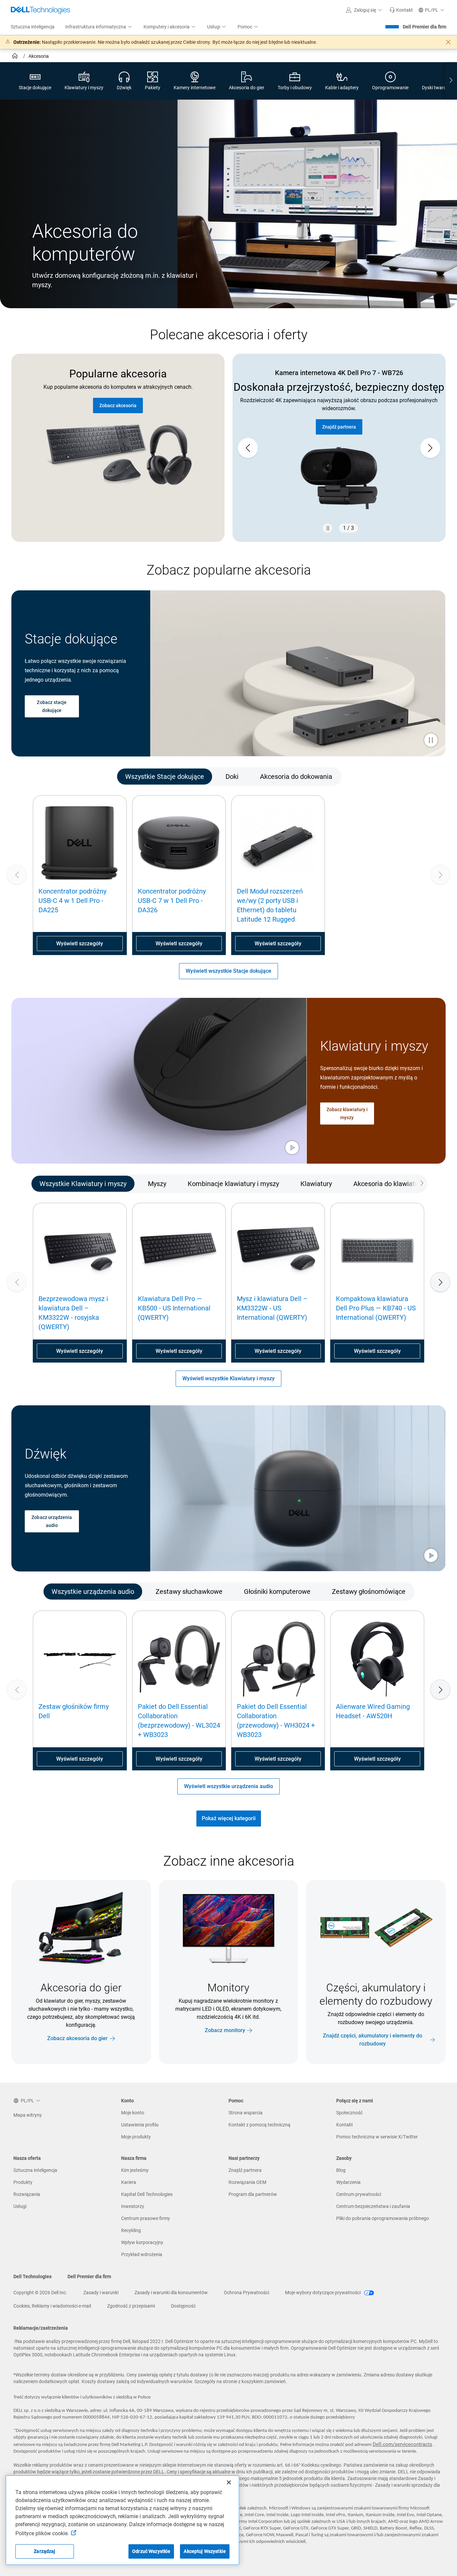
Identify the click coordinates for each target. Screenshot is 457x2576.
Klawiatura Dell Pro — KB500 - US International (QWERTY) (174, 1308)
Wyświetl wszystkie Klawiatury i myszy (229, 1378)
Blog (341, 2170)
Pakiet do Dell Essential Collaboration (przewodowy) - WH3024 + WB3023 (276, 1721)
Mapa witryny (28, 2115)
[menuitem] (99, 27)
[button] (365, 10)
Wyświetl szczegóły (80, 944)
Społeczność (349, 2113)
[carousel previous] (248, 448)
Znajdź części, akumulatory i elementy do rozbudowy (373, 2040)
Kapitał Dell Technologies (147, 2194)
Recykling (131, 2230)
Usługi (20, 2206)
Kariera (129, 2182)
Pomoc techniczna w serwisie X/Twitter (377, 2137)
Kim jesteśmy (135, 2170)
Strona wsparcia (246, 2113)
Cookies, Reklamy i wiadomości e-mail (52, 2306)
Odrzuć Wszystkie (151, 2551)
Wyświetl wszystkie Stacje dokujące (229, 971)
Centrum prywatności (359, 2194)
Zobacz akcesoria (118, 405)
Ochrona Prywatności (246, 2293)
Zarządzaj (44, 2551)
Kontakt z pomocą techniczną (259, 2125)
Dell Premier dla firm (425, 27)
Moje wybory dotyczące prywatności (323, 2293)
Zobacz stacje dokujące (52, 706)
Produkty (23, 2182)
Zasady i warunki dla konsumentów (171, 2293)
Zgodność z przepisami (131, 2306)
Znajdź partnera (245, 2170)
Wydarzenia (348, 2182)
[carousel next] (430, 448)
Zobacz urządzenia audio (52, 1521)
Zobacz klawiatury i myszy (347, 1114)
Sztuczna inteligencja (35, 2170)
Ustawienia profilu (140, 2125)
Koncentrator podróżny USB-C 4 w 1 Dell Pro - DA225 (72, 901)
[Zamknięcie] (229, 2482)
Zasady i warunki (101, 2293)
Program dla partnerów (253, 2194)
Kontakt (345, 2125)
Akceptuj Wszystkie (205, 2551)
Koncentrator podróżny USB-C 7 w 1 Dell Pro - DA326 (172, 901)
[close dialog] (448, 42)
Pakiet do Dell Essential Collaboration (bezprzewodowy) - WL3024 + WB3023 (179, 1721)
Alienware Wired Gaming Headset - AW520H (373, 1711)
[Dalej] (440, 1282)
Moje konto (133, 2113)
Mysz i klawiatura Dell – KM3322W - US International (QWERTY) (272, 1308)
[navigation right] (451, 81)
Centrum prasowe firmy (146, 2218)
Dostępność (183, 2306)
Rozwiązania (27, 2194)
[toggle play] (431, 741)
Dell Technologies (32, 2276)
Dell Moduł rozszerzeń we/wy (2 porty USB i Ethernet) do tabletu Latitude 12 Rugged (270, 905)
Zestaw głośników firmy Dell (74, 1711)
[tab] (165, 776)
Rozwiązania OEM (247, 2182)
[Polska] (16, 57)
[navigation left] (40, 776)
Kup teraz (339, 440)
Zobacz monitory (225, 2030)
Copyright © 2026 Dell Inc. (40, 2293)
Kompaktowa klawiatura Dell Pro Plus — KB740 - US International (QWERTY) (376, 1308)
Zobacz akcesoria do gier (77, 2038)
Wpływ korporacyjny (142, 2242)
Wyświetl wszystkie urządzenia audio (229, 1786)
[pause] (328, 528)
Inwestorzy (133, 2206)
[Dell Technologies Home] (40, 10)
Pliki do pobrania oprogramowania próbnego (383, 2218)
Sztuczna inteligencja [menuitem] (33, 27)
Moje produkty (136, 2137)
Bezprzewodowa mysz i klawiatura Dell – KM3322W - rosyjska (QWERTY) (73, 1313)
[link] (401, 10)
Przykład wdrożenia (142, 2254)
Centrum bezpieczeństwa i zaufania (373, 2206)
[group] (339, 448)
